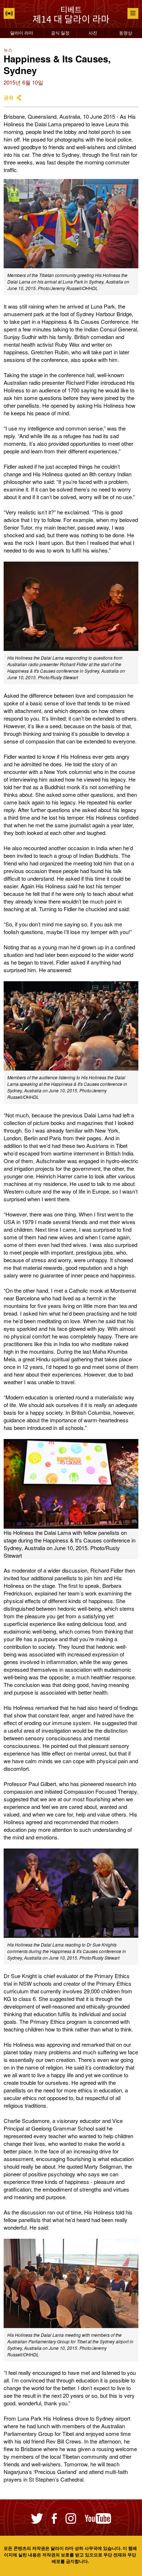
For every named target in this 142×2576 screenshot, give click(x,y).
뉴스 (8, 50)
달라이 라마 (22, 32)
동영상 (126, 32)
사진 (93, 32)
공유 (9, 97)
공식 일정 (60, 32)
